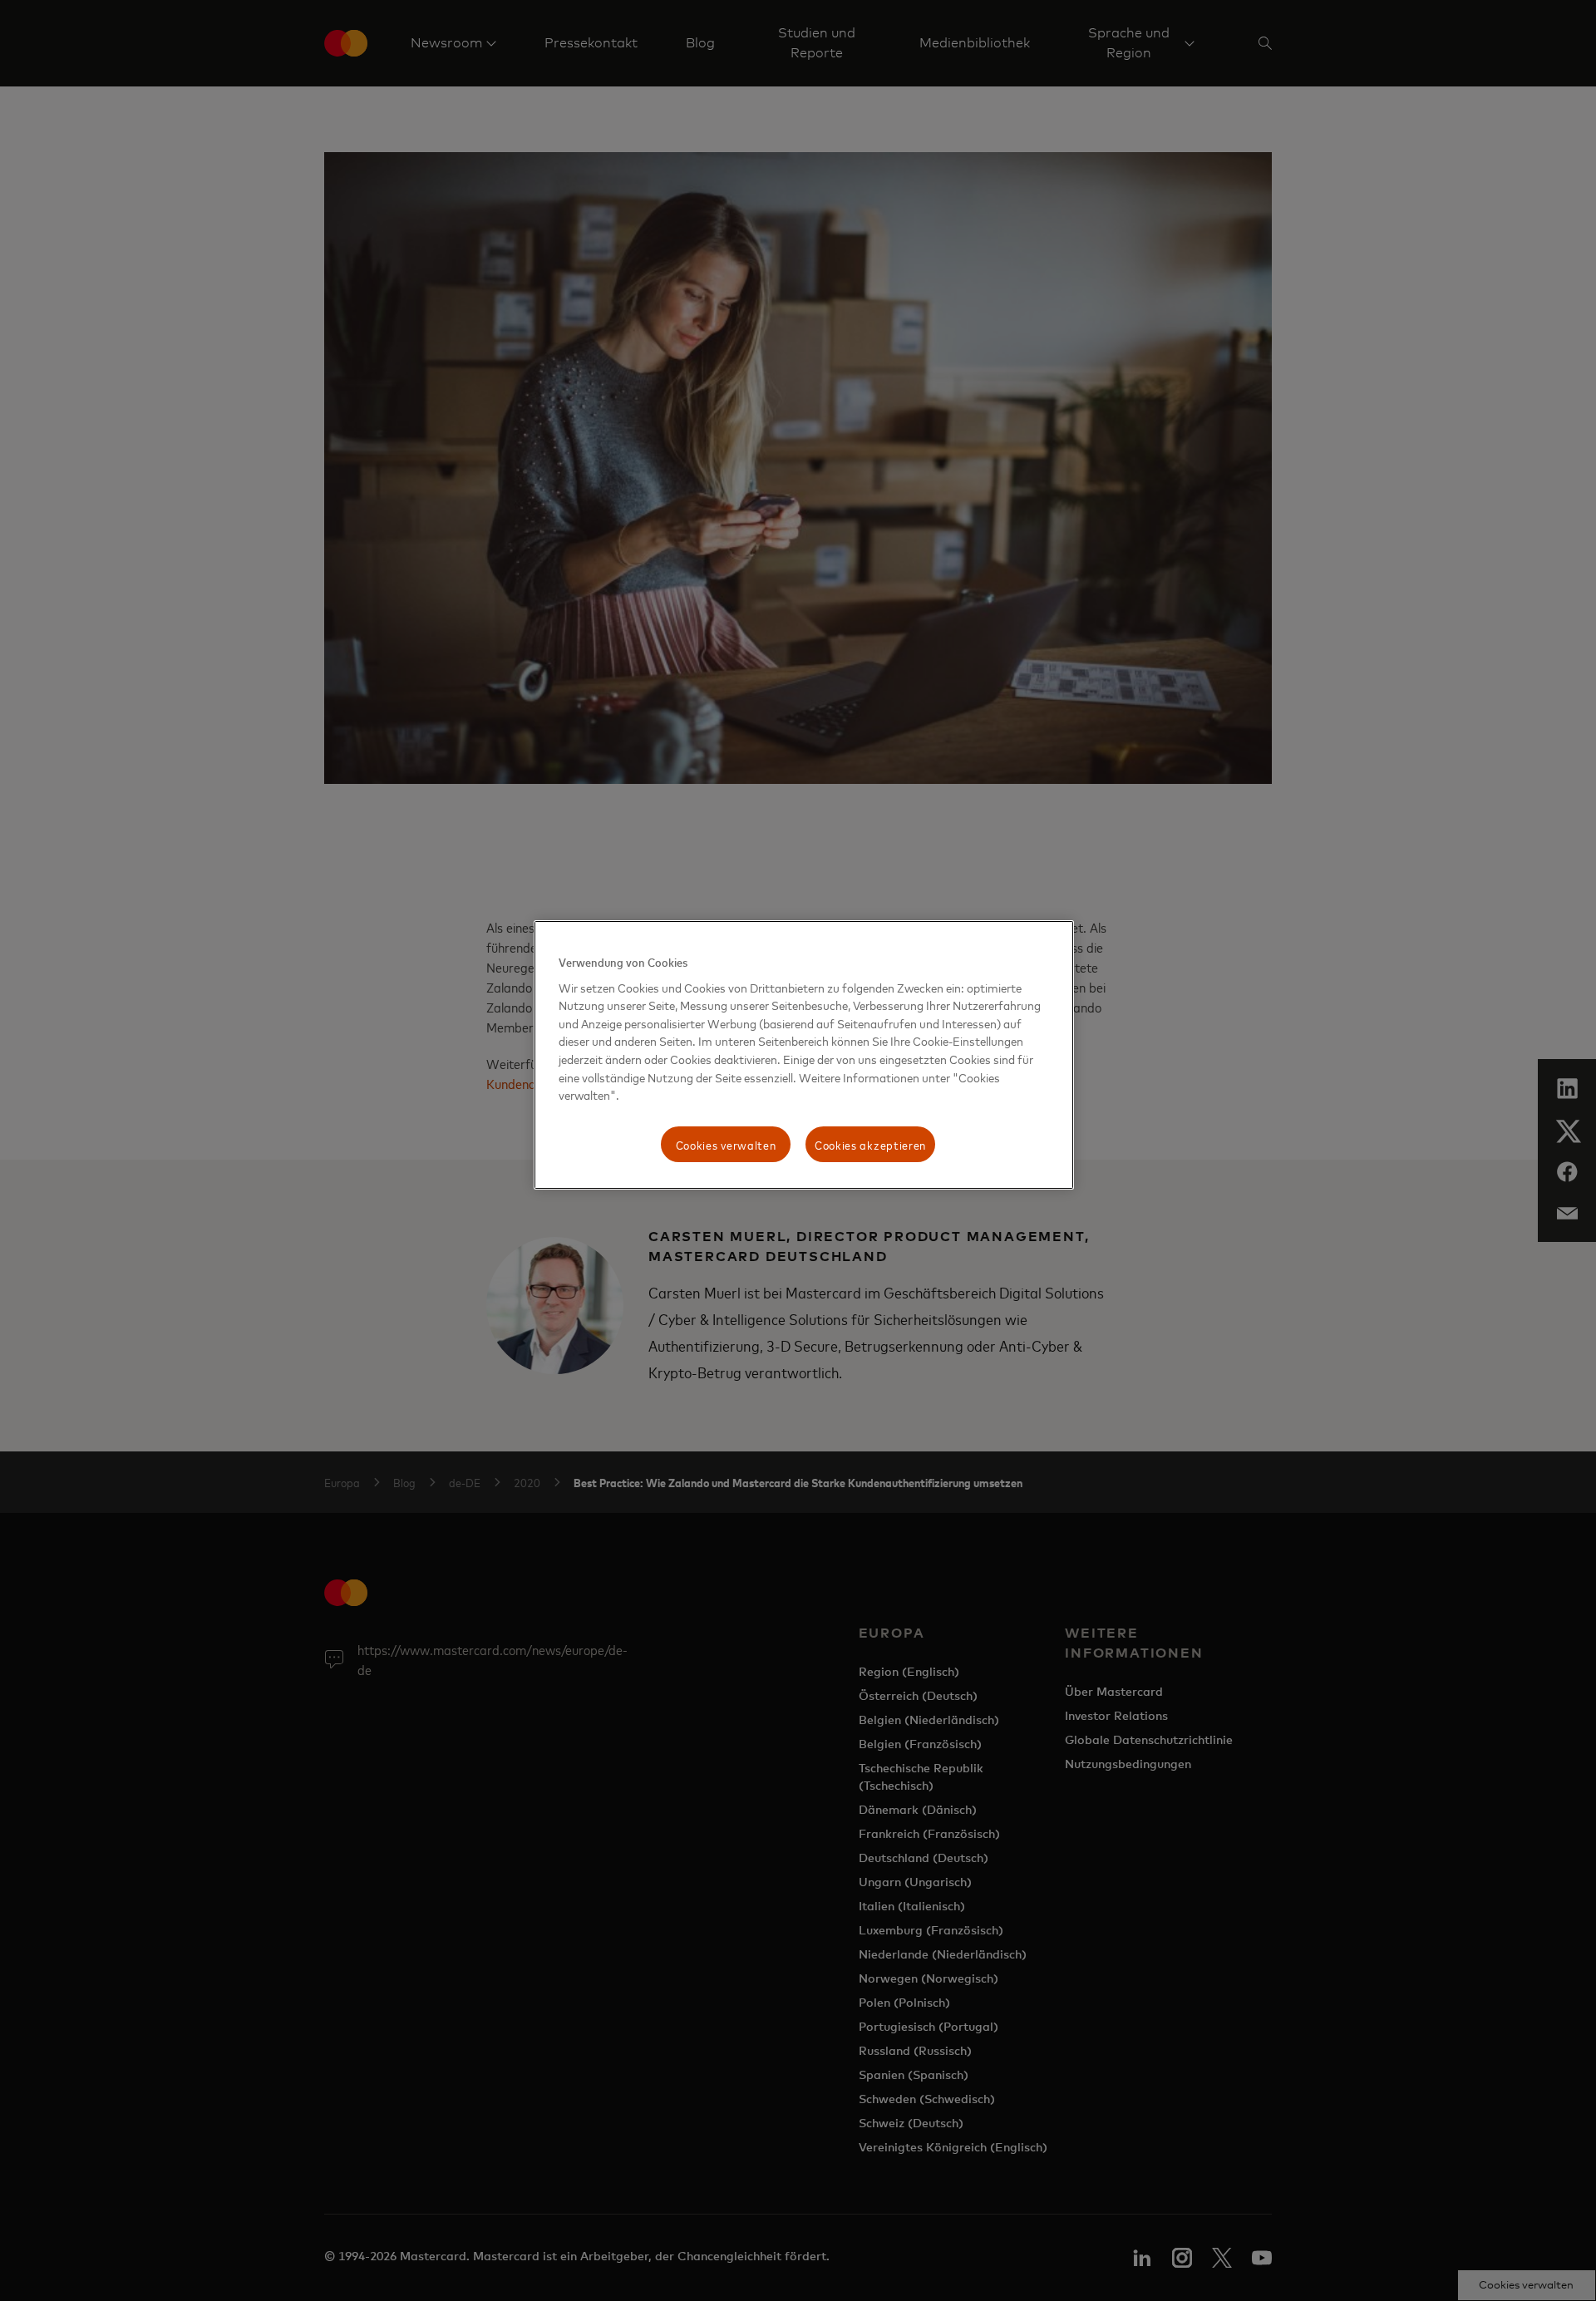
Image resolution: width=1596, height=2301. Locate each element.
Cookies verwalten (726, 1144)
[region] (804, 1055)
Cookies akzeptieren (870, 1144)
